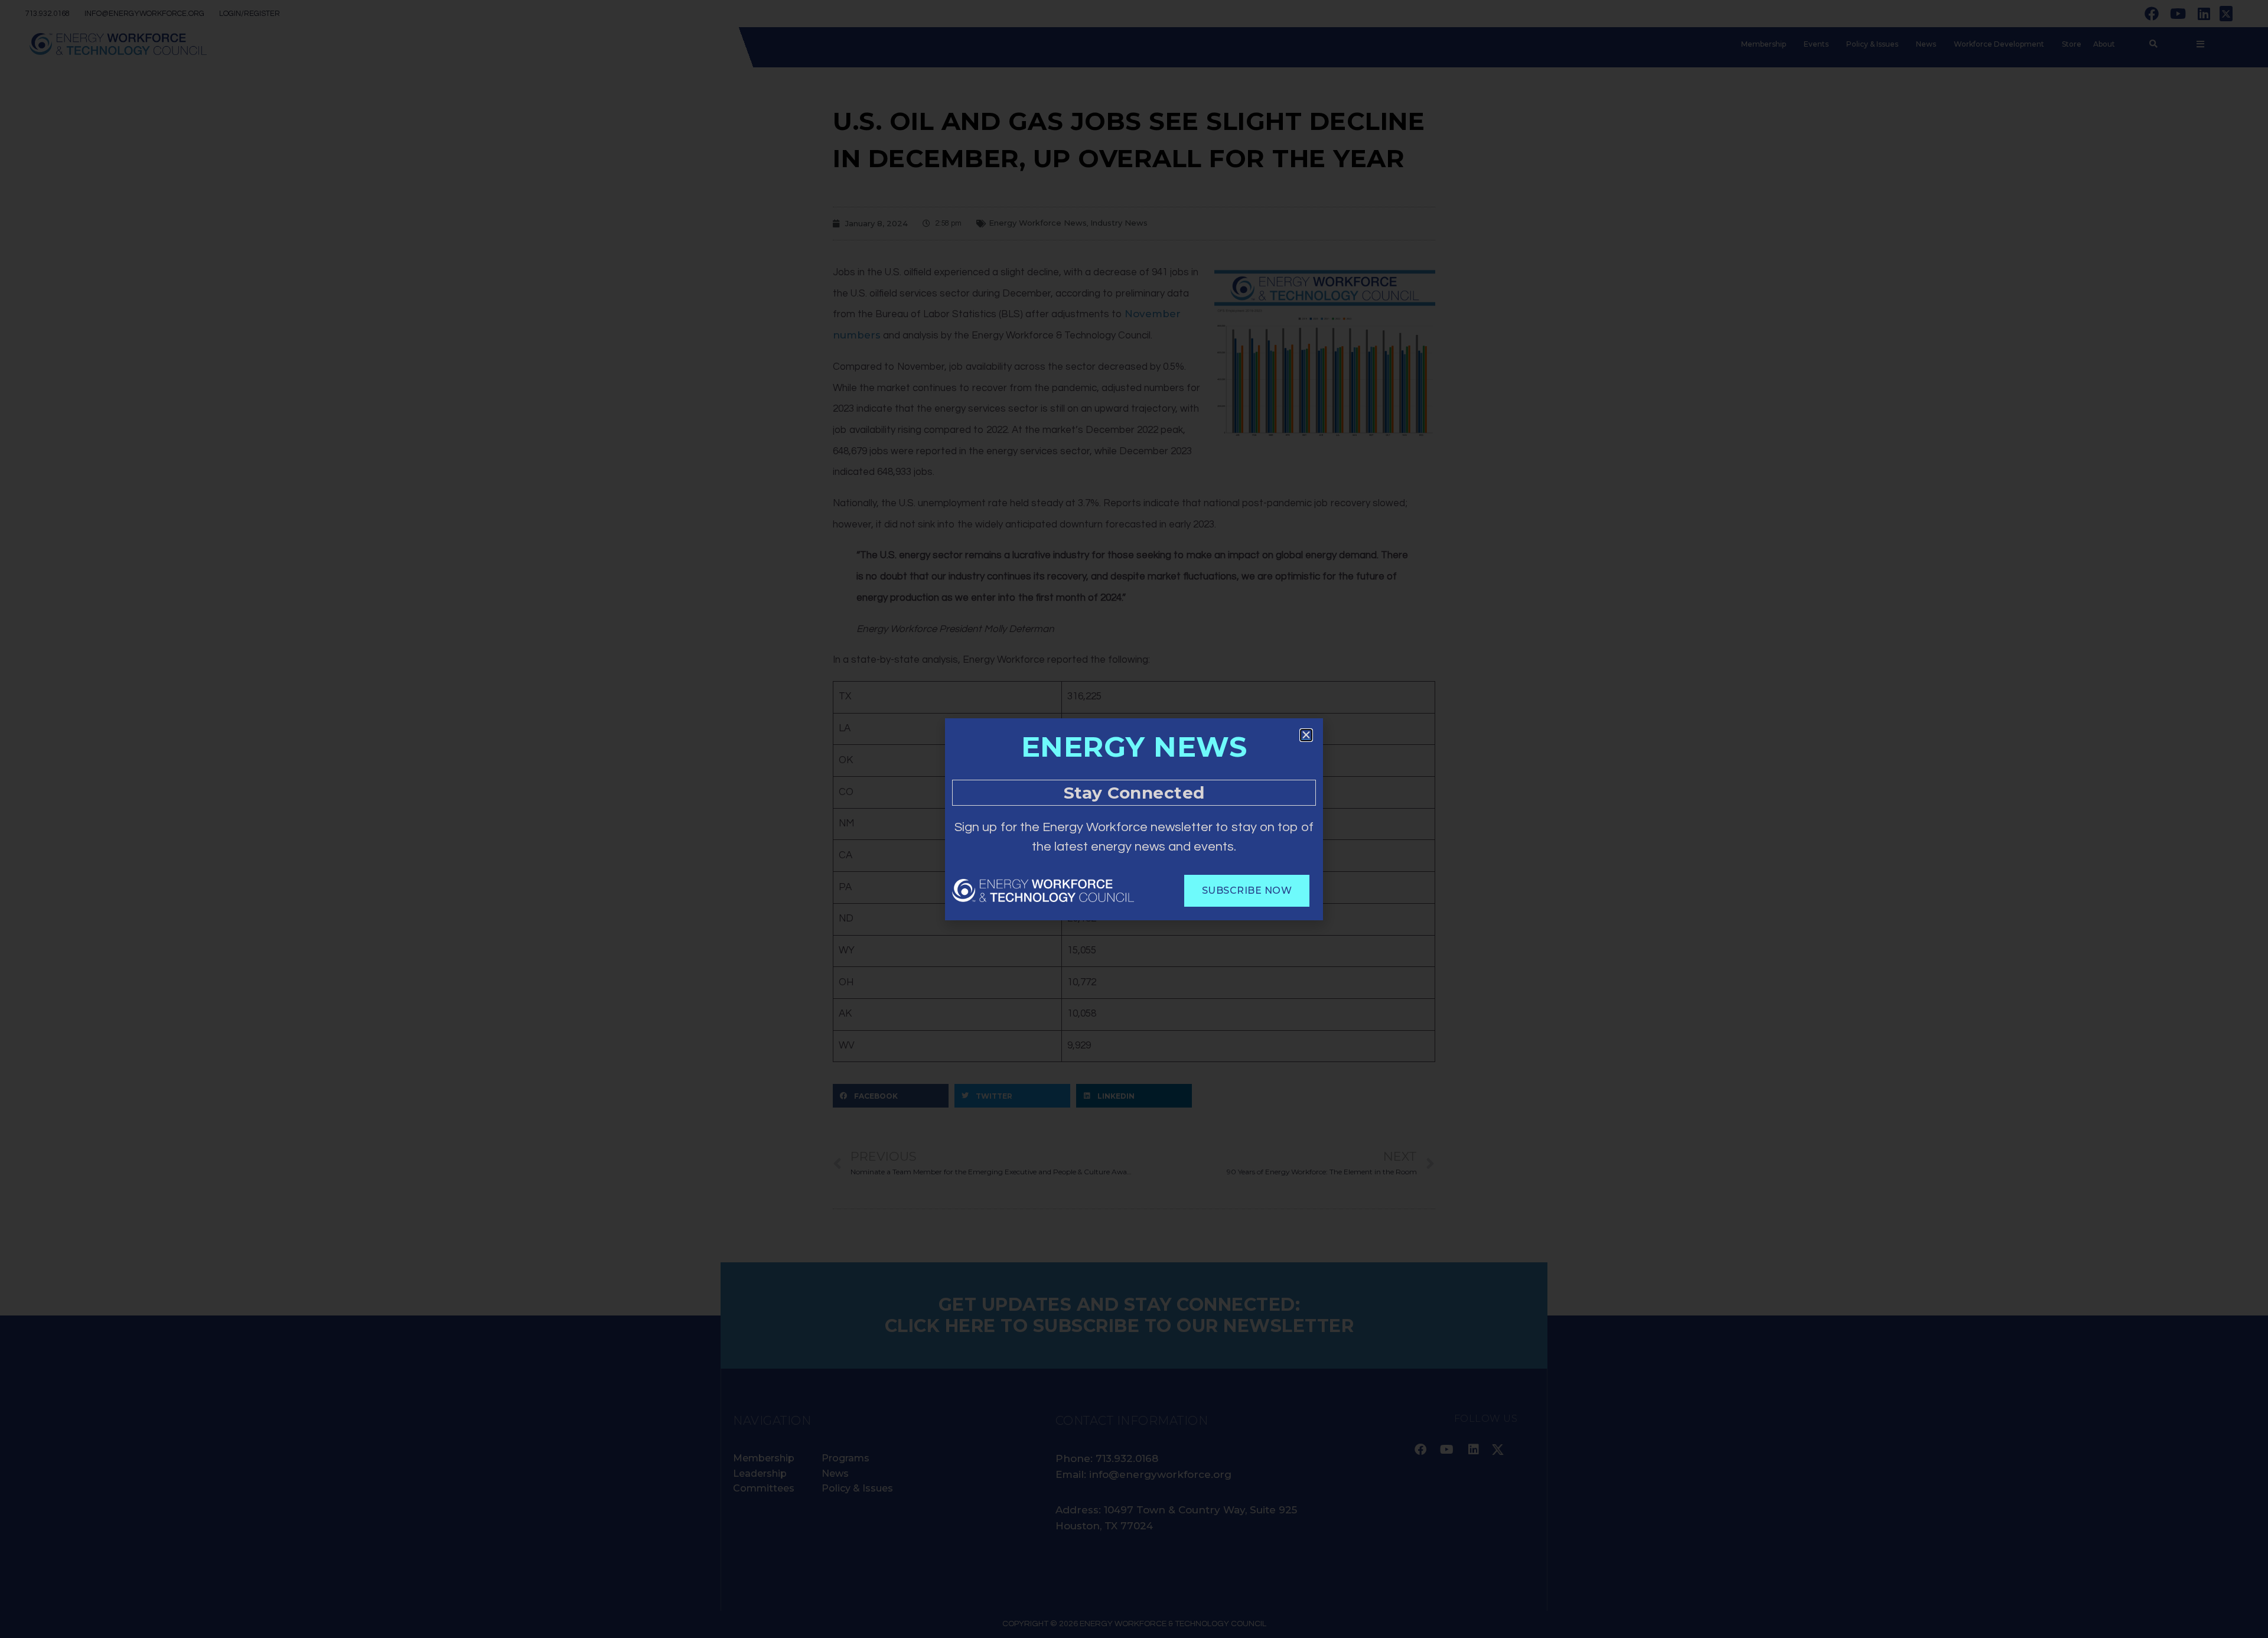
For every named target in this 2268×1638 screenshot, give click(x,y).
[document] (1134, 819)
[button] (1306, 735)
